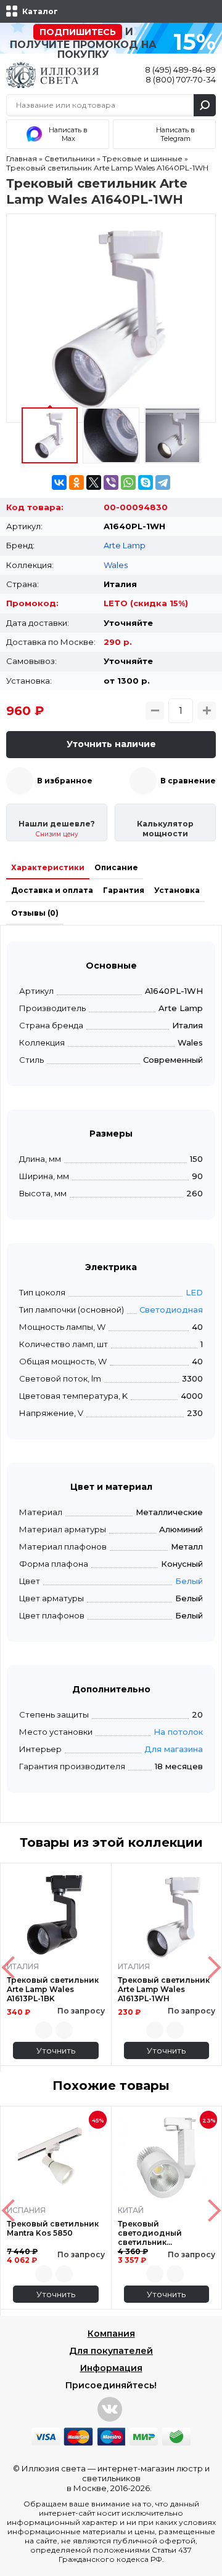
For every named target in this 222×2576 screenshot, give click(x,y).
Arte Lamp (125, 545)
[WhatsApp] (128, 482)
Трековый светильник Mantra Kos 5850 (53, 2228)
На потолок (178, 1732)
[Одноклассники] (76, 482)
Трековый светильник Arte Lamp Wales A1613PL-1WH (164, 1989)
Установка (177, 890)
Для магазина (174, 1749)
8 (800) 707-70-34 (181, 79)
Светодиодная (171, 1310)
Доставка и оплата (52, 890)
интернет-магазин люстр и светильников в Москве (138, 2478)
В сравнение (188, 781)
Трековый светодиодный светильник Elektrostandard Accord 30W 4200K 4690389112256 (166, 2233)
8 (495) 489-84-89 (180, 70)
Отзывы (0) (35, 913)
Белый (189, 1581)
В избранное (65, 781)
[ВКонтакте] (59, 482)
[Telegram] (163, 482)
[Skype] (146, 482)
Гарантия (124, 890)
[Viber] (111, 482)
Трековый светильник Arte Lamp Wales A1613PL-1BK (53, 1989)
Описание (116, 867)
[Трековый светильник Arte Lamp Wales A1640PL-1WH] (111, 318)
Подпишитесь (78, 32)
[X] (94, 482)
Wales (116, 565)
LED (194, 1292)
